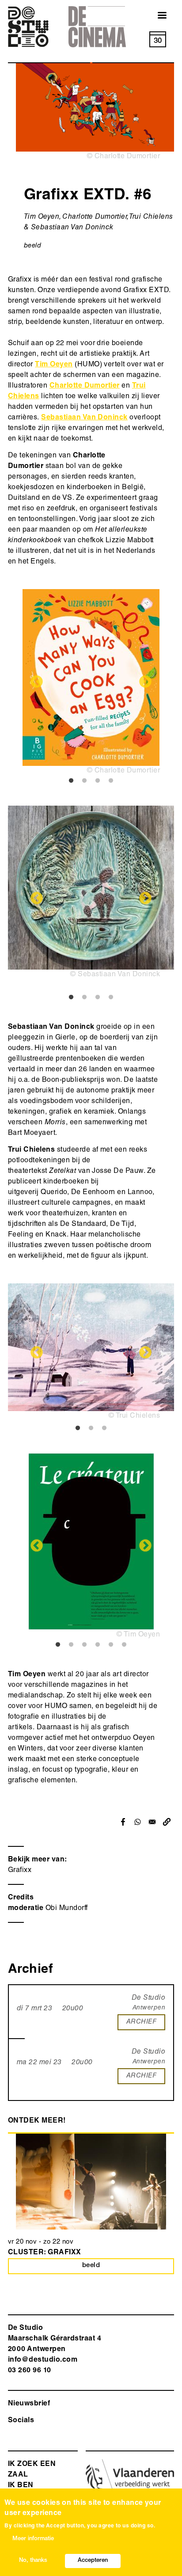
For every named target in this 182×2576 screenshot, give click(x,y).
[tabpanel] (91, 683)
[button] (167, 1822)
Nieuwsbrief (29, 2404)
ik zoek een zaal (32, 2470)
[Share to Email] (152, 1822)
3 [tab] (98, 781)
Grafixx (20, 1871)
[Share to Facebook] (123, 1822)
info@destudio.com (43, 2360)
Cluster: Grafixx (45, 2253)
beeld (32, 246)
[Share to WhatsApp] (138, 1822)
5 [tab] (111, 1645)
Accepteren (93, 2561)
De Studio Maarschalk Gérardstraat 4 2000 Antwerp (55, 2339)
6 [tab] (124, 1645)
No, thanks (33, 2561)
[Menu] (157, 16)
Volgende (145, 682)
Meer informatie (33, 2539)
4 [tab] (111, 781)
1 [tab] (71, 781)
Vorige (37, 682)
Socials (21, 2421)
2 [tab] (84, 781)
